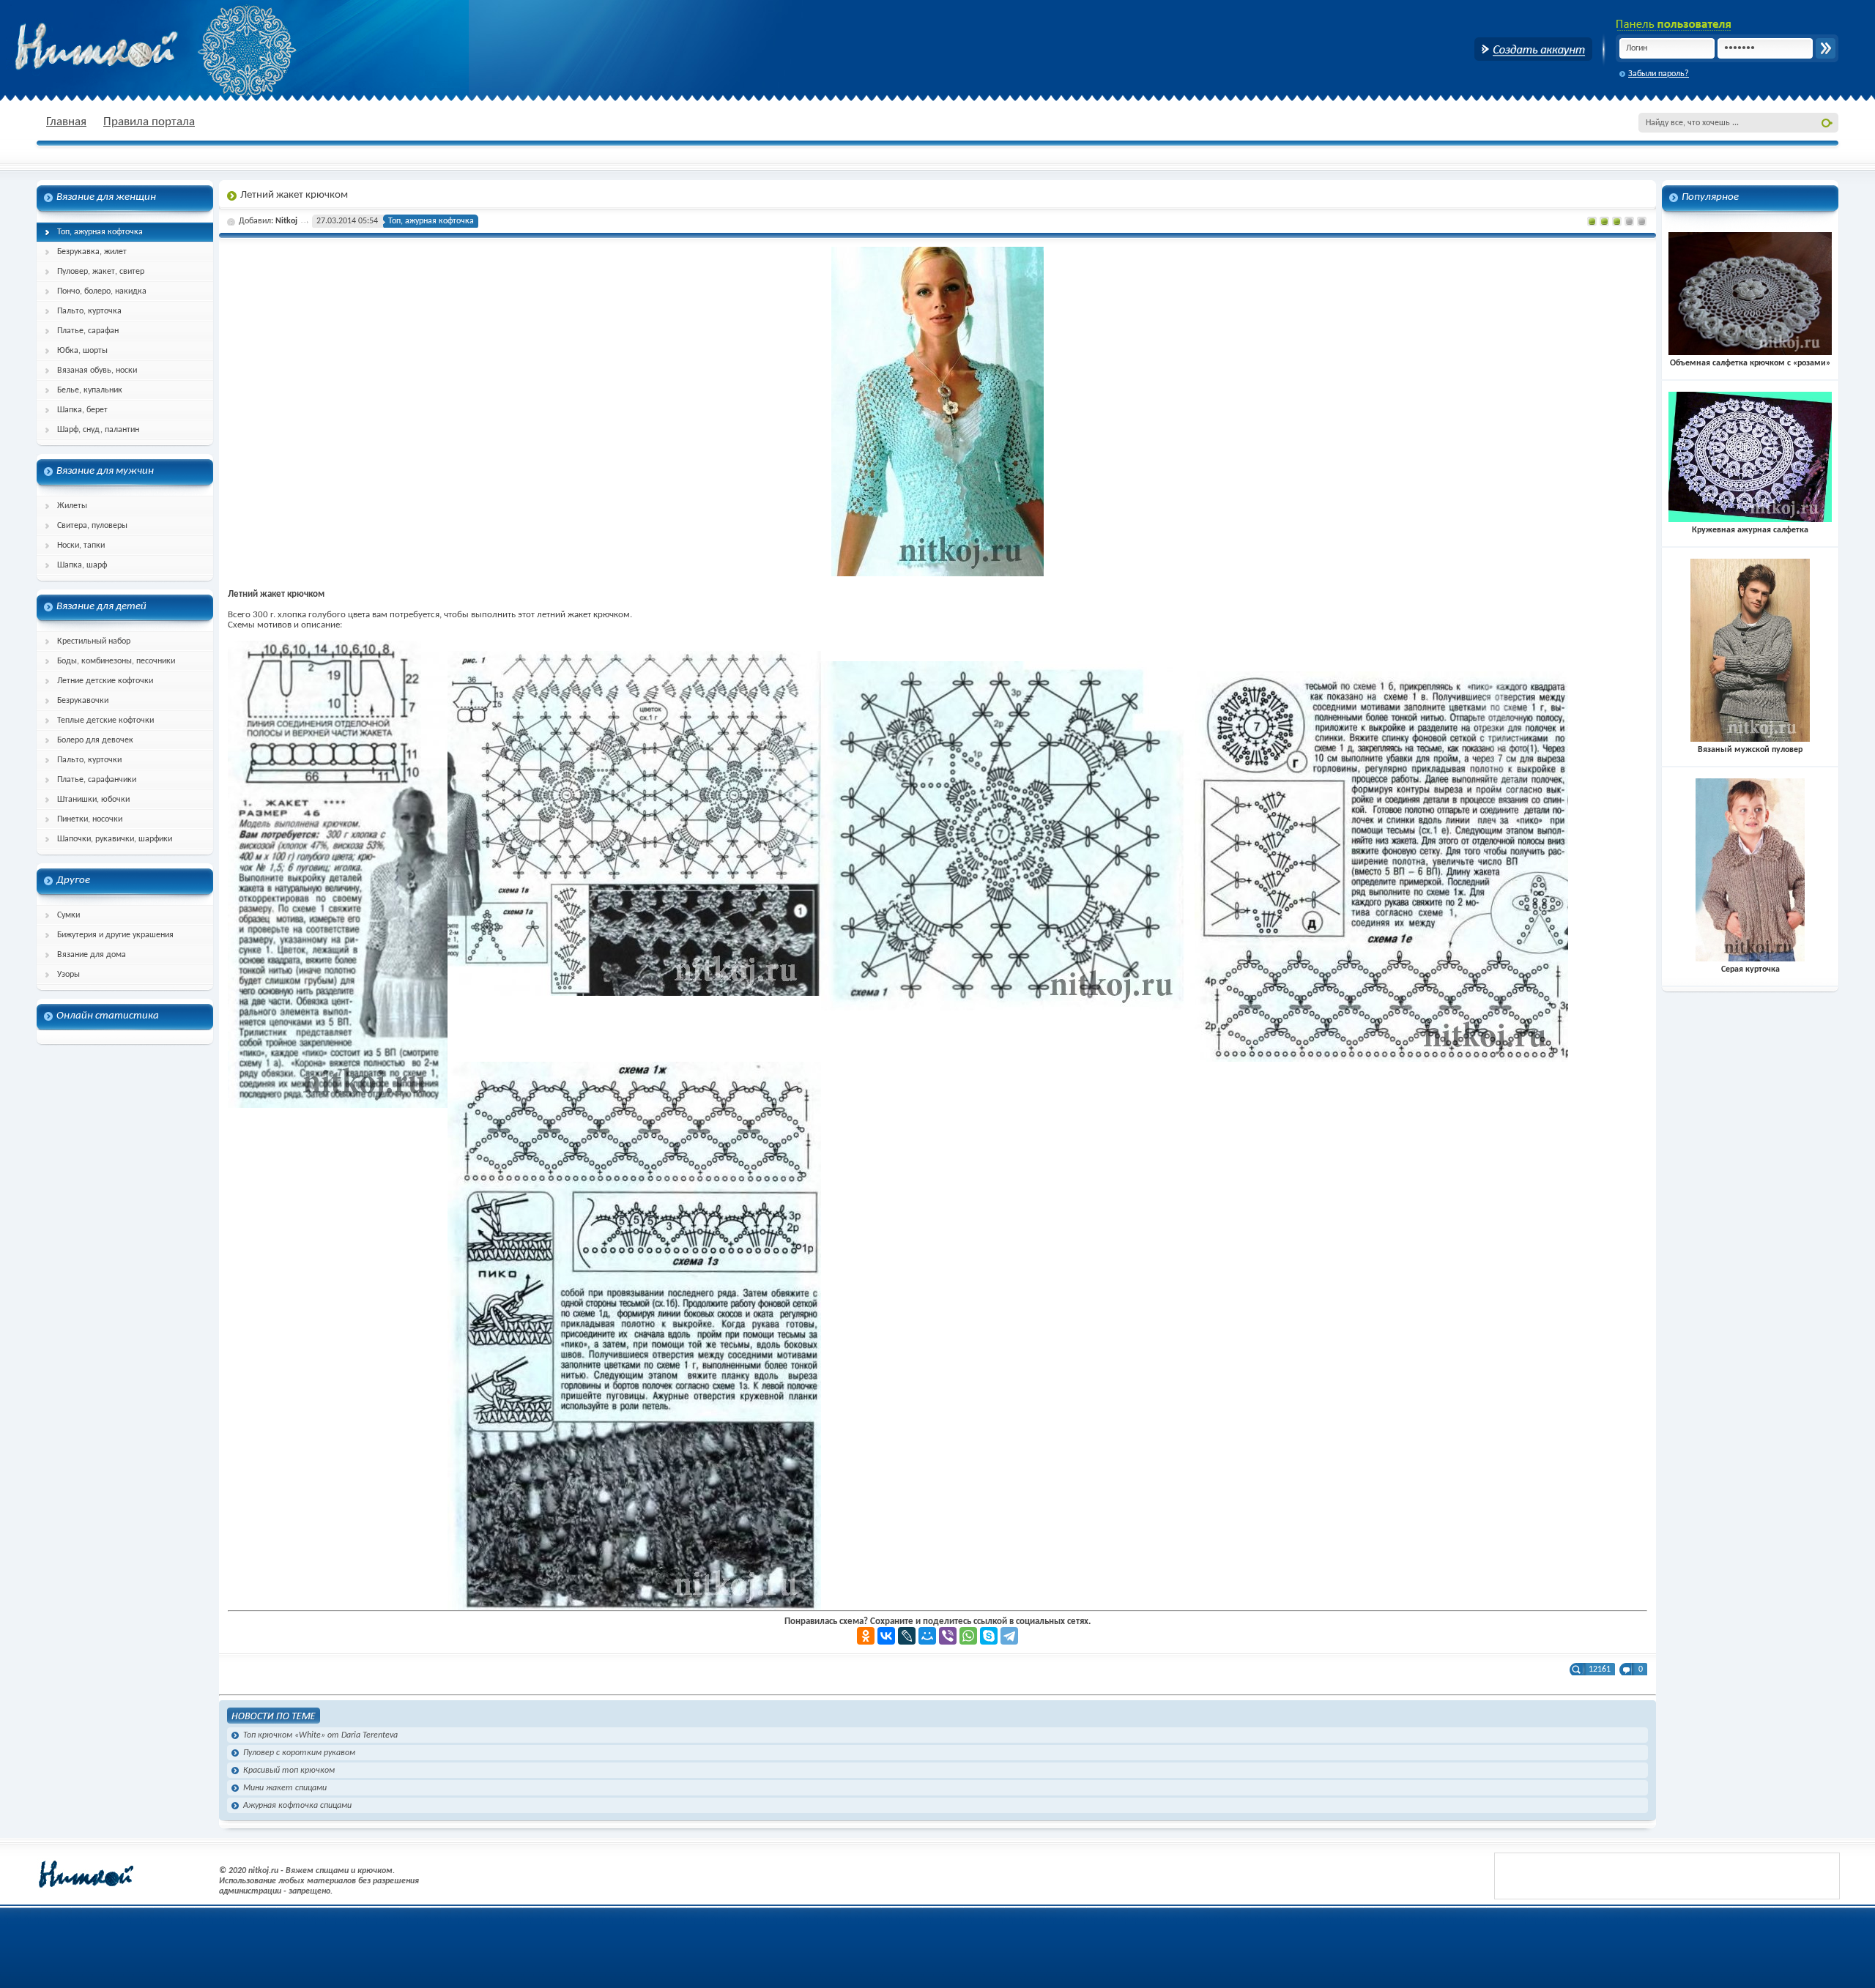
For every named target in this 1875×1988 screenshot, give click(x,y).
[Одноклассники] (866, 1636)
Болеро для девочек (95, 740)
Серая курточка (1750, 969)
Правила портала (149, 122)
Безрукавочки (83, 701)
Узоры (68, 975)
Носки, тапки (81, 546)
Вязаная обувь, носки (97, 371)
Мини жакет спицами (285, 1788)
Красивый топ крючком (289, 1771)
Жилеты (72, 506)
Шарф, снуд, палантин (98, 430)
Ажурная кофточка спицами (297, 1806)
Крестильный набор (94, 641)
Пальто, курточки (89, 760)
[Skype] (989, 1636)
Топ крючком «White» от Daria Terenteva (320, 1735)
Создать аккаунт (1533, 49)
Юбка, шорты (82, 351)
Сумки (68, 915)
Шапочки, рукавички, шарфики (115, 839)
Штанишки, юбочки (93, 800)
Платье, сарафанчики (97, 780)
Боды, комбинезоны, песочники (116, 661)
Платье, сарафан (88, 331)
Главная (66, 122)
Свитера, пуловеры (92, 526)
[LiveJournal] (907, 1636)
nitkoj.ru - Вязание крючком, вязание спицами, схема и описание (132, 48)
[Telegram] (1009, 1636)
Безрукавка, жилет (92, 252)
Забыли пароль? (1659, 74)
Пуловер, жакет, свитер (101, 272)
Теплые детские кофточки (105, 721)
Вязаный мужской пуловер (1750, 750)
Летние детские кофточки (105, 681)
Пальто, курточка (89, 311)
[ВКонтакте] (886, 1636)
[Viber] (948, 1636)
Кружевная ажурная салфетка (1750, 530)
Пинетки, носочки (90, 819)
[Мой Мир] (927, 1636)
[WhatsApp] (968, 1636)
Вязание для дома (92, 955)
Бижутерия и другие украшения (115, 935)
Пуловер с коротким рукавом (299, 1753)
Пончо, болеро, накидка (102, 291)
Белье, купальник (90, 390)
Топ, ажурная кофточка (100, 232)
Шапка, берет (82, 410)
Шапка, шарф (82, 565)
